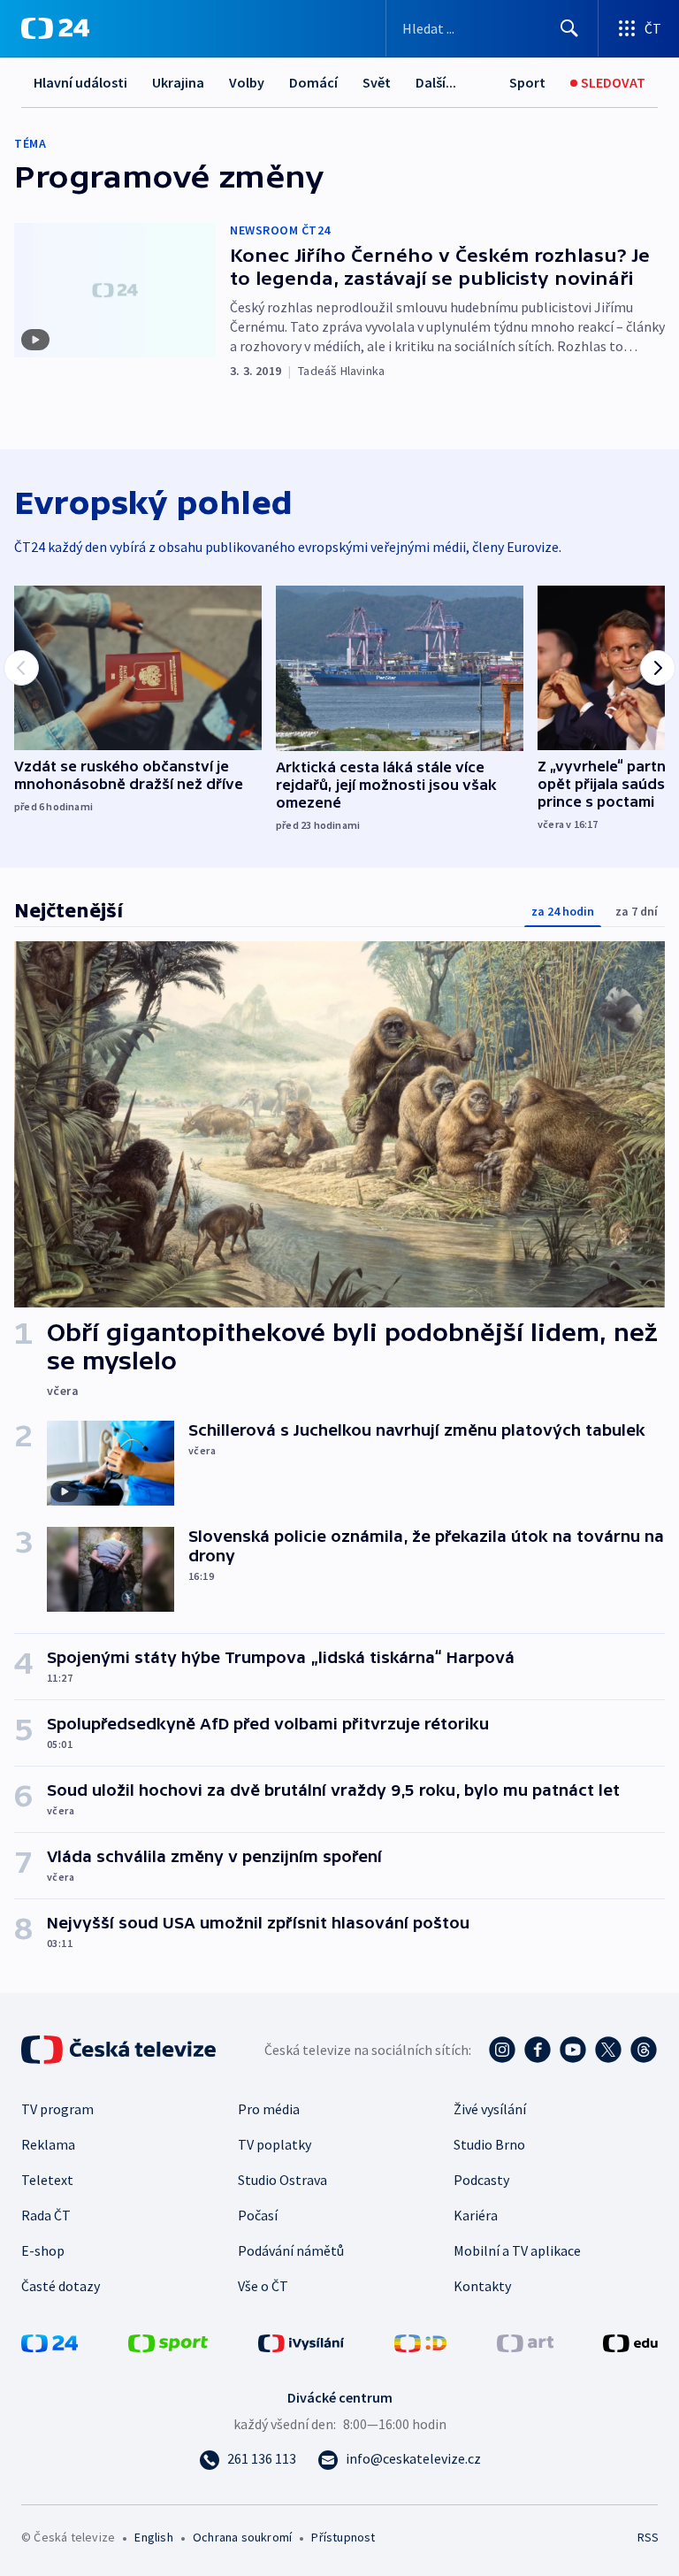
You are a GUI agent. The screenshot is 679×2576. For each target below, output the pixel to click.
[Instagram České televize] (502, 2050)
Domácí (313, 82)
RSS (648, 2537)
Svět (377, 82)
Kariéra (476, 2215)
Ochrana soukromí (242, 2537)
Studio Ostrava (282, 2180)
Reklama (48, 2144)
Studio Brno (489, 2144)
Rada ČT (46, 2215)
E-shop (43, 2250)
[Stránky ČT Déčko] (420, 2342)
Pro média (269, 2109)
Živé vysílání (490, 2109)
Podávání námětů (291, 2250)
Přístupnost (343, 2537)
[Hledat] (569, 28)
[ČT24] (55, 28)
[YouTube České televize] (573, 2050)
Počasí (258, 2215)
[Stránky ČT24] (50, 2342)
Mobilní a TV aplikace (517, 2250)
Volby (247, 82)
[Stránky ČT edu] (630, 2342)
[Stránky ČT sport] (168, 2342)
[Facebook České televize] (538, 2050)
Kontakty (482, 2286)
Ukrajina (178, 82)
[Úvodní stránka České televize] (120, 2050)
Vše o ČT (263, 2286)
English (153, 2537)
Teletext (47, 2180)
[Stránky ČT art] (525, 2342)
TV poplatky (275, 2144)
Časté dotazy (61, 2286)
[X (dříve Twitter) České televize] (608, 2050)
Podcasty (481, 2180)
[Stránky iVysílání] (301, 2342)
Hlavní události (80, 82)
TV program (57, 2109)
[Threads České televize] (644, 2050)
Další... (436, 82)
